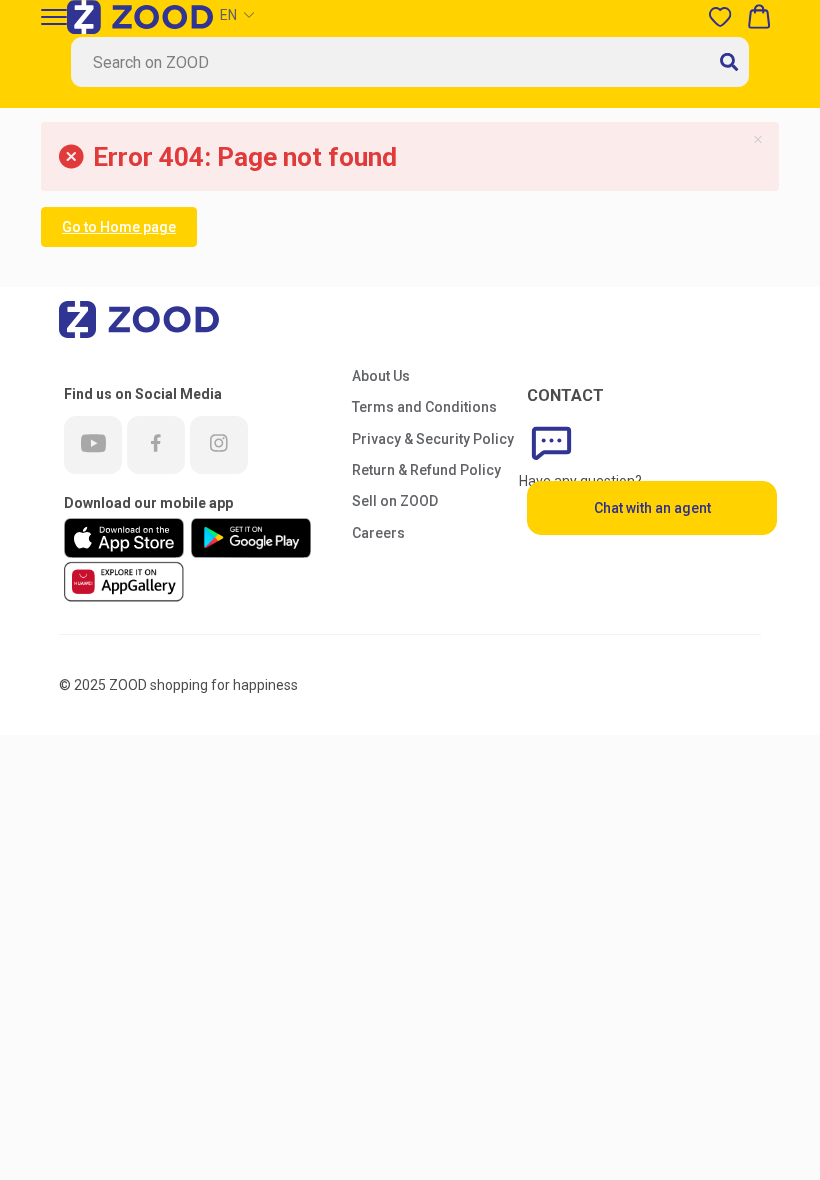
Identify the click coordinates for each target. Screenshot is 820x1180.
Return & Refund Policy (426, 470)
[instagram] (219, 445)
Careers (378, 533)
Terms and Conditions (424, 407)
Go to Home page (119, 227)
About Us (381, 376)
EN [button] (228, 15)
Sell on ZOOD (395, 501)
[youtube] (93, 445)
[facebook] (156, 445)
